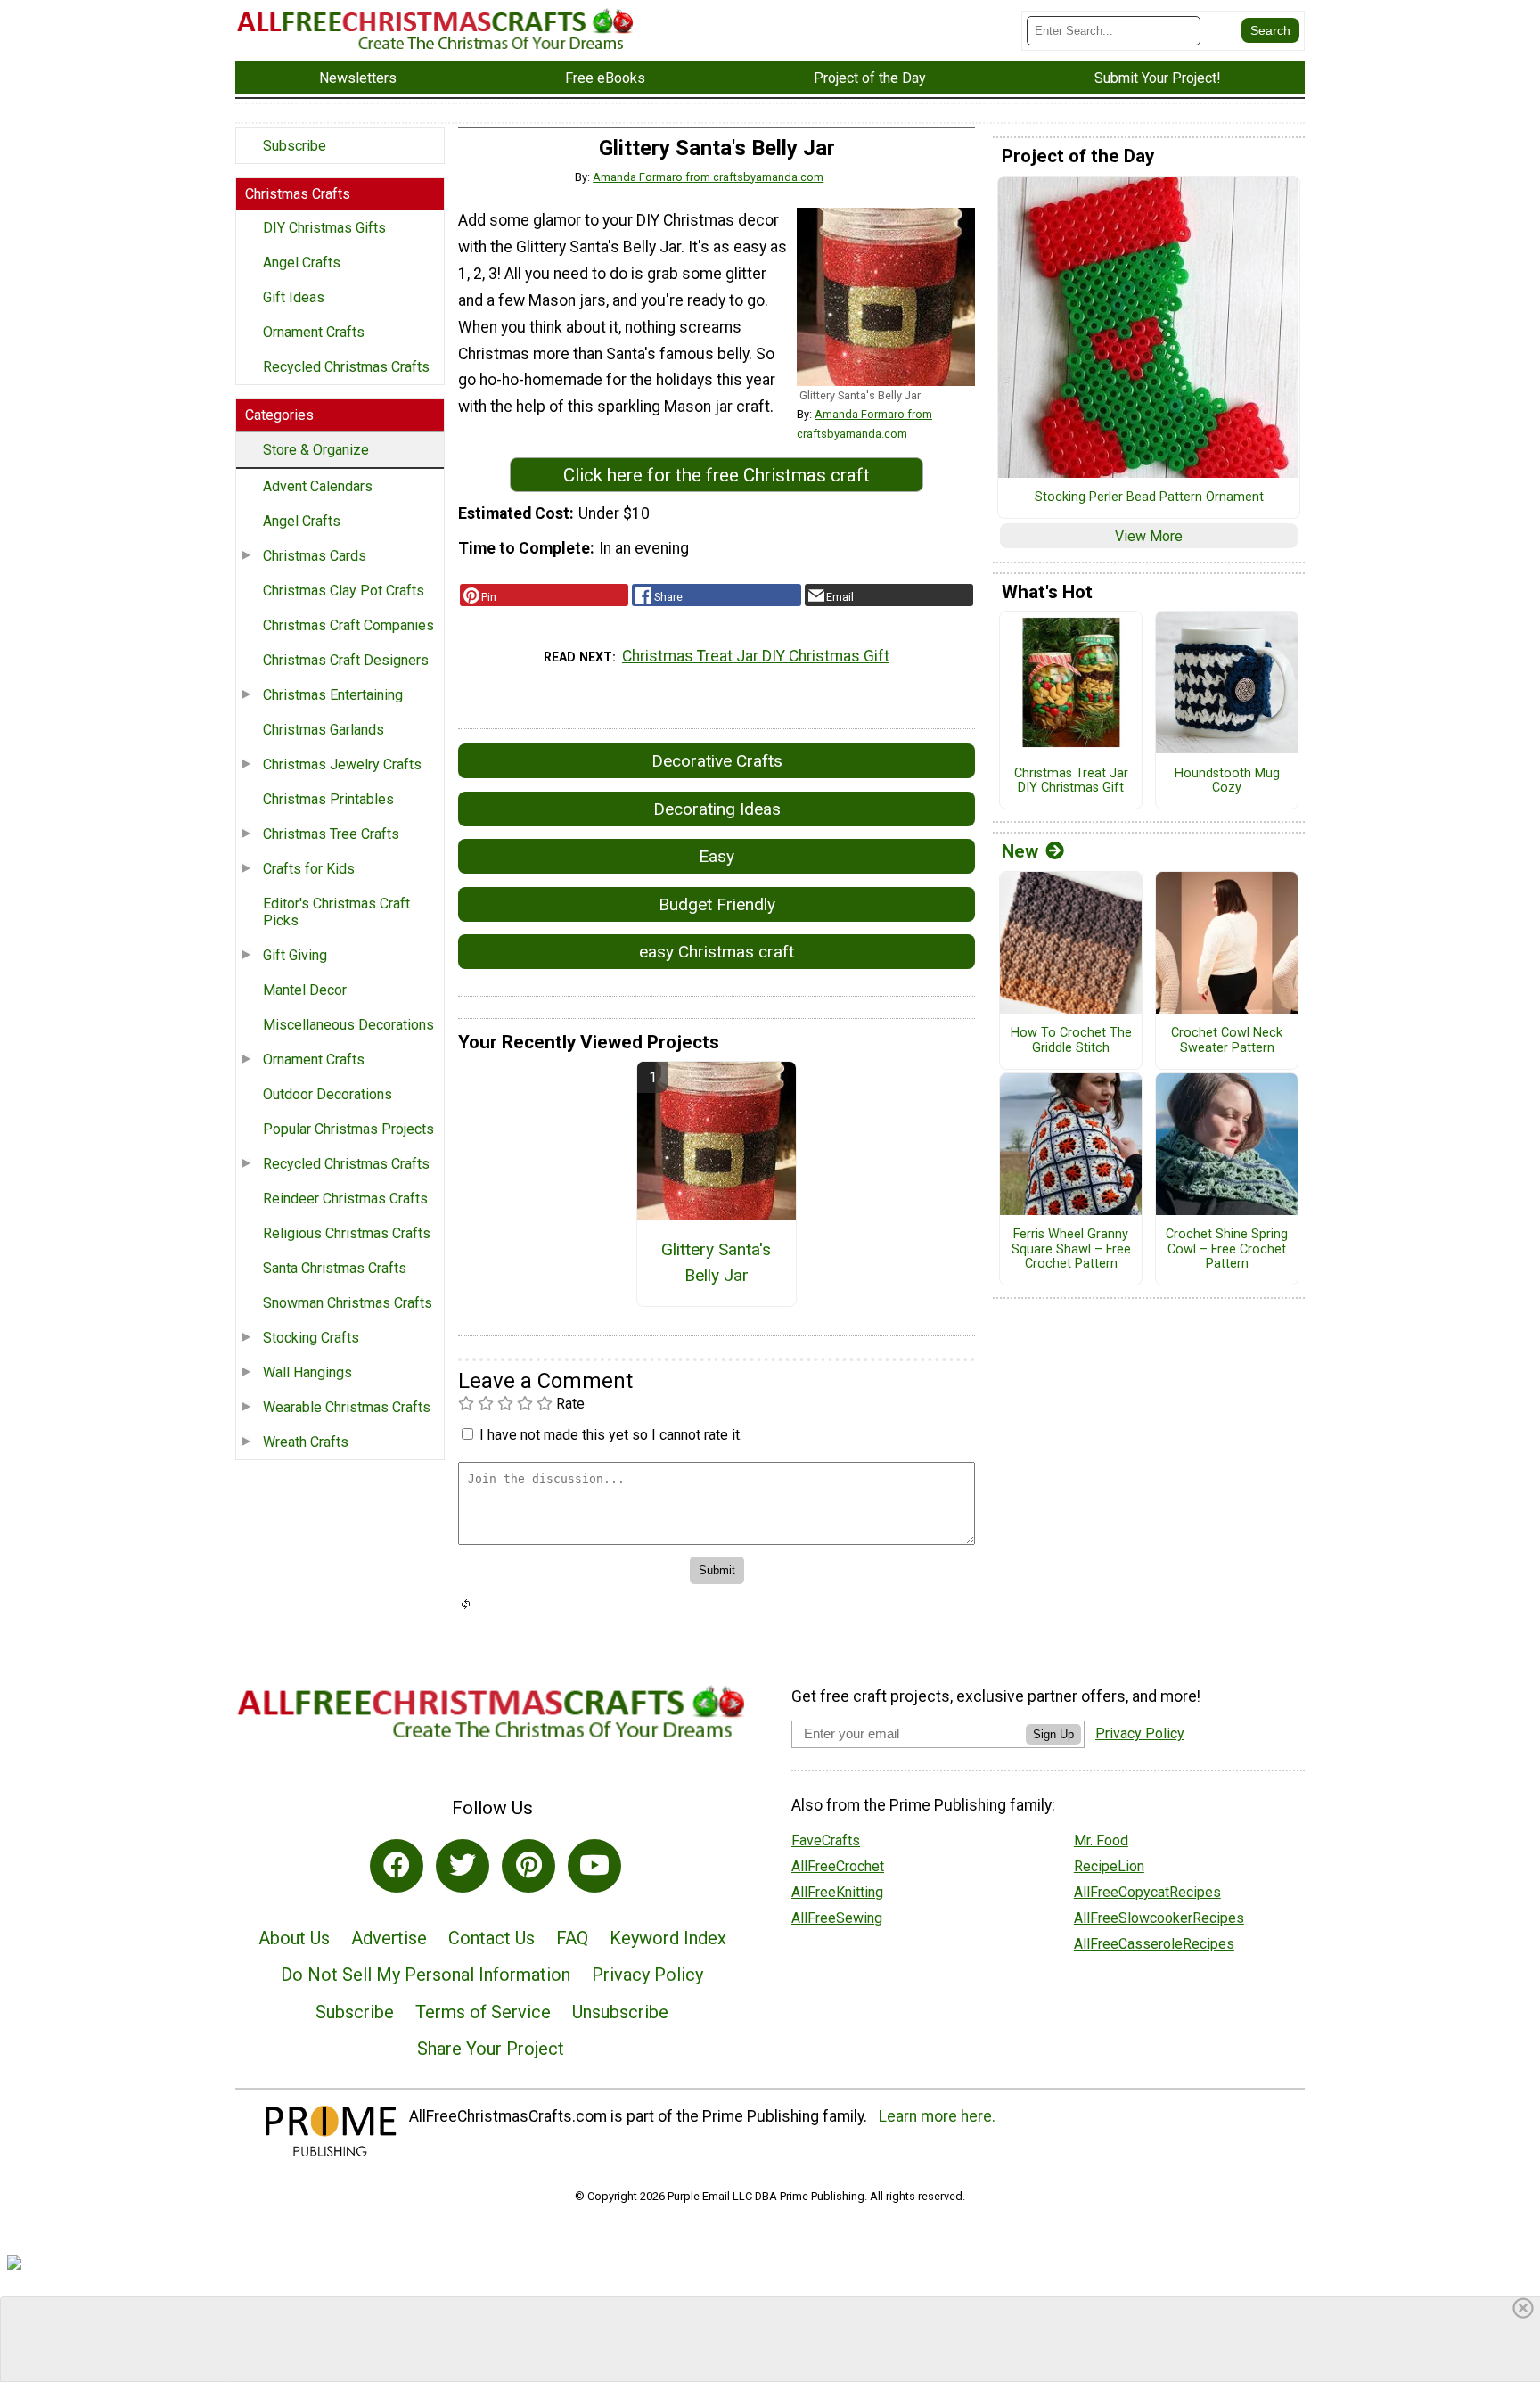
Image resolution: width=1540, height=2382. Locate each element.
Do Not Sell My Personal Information (426, 1975)
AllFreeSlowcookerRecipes (1159, 1918)
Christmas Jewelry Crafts (342, 764)
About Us (294, 1938)
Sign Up (1053, 1734)
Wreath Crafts (306, 1442)
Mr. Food (1101, 1840)
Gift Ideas (294, 297)
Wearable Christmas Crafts (347, 1407)
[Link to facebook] (397, 1866)
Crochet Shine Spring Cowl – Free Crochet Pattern (1227, 1249)
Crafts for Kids (309, 869)
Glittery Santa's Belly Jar (716, 1262)
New (1020, 851)
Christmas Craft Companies (348, 625)
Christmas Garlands (324, 730)
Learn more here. (937, 2116)
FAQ (572, 1938)
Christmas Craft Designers (346, 660)
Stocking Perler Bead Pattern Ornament (1149, 497)
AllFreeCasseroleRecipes (1154, 1944)
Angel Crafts (302, 263)
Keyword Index (668, 1938)
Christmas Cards (315, 556)
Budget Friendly (717, 904)
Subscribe (295, 146)
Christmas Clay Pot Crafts (344, 591)
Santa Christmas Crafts (335, 1268)
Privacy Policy (647, 1975)
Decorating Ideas (717, 809)
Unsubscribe (620, 2012)
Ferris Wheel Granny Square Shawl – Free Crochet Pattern (1071, 1249)
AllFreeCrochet (838, 1866)
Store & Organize (316, 450)
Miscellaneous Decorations (348, 1025)
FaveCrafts (826, 1840)
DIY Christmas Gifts (324, 228)
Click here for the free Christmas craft (717, 475)
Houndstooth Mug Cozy (1227, 781)
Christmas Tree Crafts (331, 834)
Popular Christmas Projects (348, 1129)
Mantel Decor (305, 990)
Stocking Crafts (311, 1338)
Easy (717, 856)
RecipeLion (1109, 1866)
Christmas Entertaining (333, 695)
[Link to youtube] (594, 1866)
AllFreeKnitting (837, 1892)
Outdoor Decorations (328, 1094)
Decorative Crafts (717, 761)
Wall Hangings (307, 1372)
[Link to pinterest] (528, 1866)
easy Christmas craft (717, 952)
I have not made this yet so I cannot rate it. (611, 1435)
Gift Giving (295, 955)
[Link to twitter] (463, 1866)
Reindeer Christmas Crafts (345, 1199)
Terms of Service (483, 2012)
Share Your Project (491, 2049)
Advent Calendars (318, 486)
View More (1149, 536)
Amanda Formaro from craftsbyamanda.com (708, 177)
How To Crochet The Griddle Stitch (1071, 1041)
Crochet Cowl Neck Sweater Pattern (1227, 1041)
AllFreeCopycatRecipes (1147, 1892)
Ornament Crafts (314, 332)
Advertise (389, 1938)
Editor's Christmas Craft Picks (336, 912)
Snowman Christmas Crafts (348, 1303)
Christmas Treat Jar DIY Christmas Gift (756, 656)
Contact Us (491, 1938)
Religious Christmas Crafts (347, 1233)
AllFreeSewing (837, 1918)
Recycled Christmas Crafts (346, 367)
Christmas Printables (328, 799)
